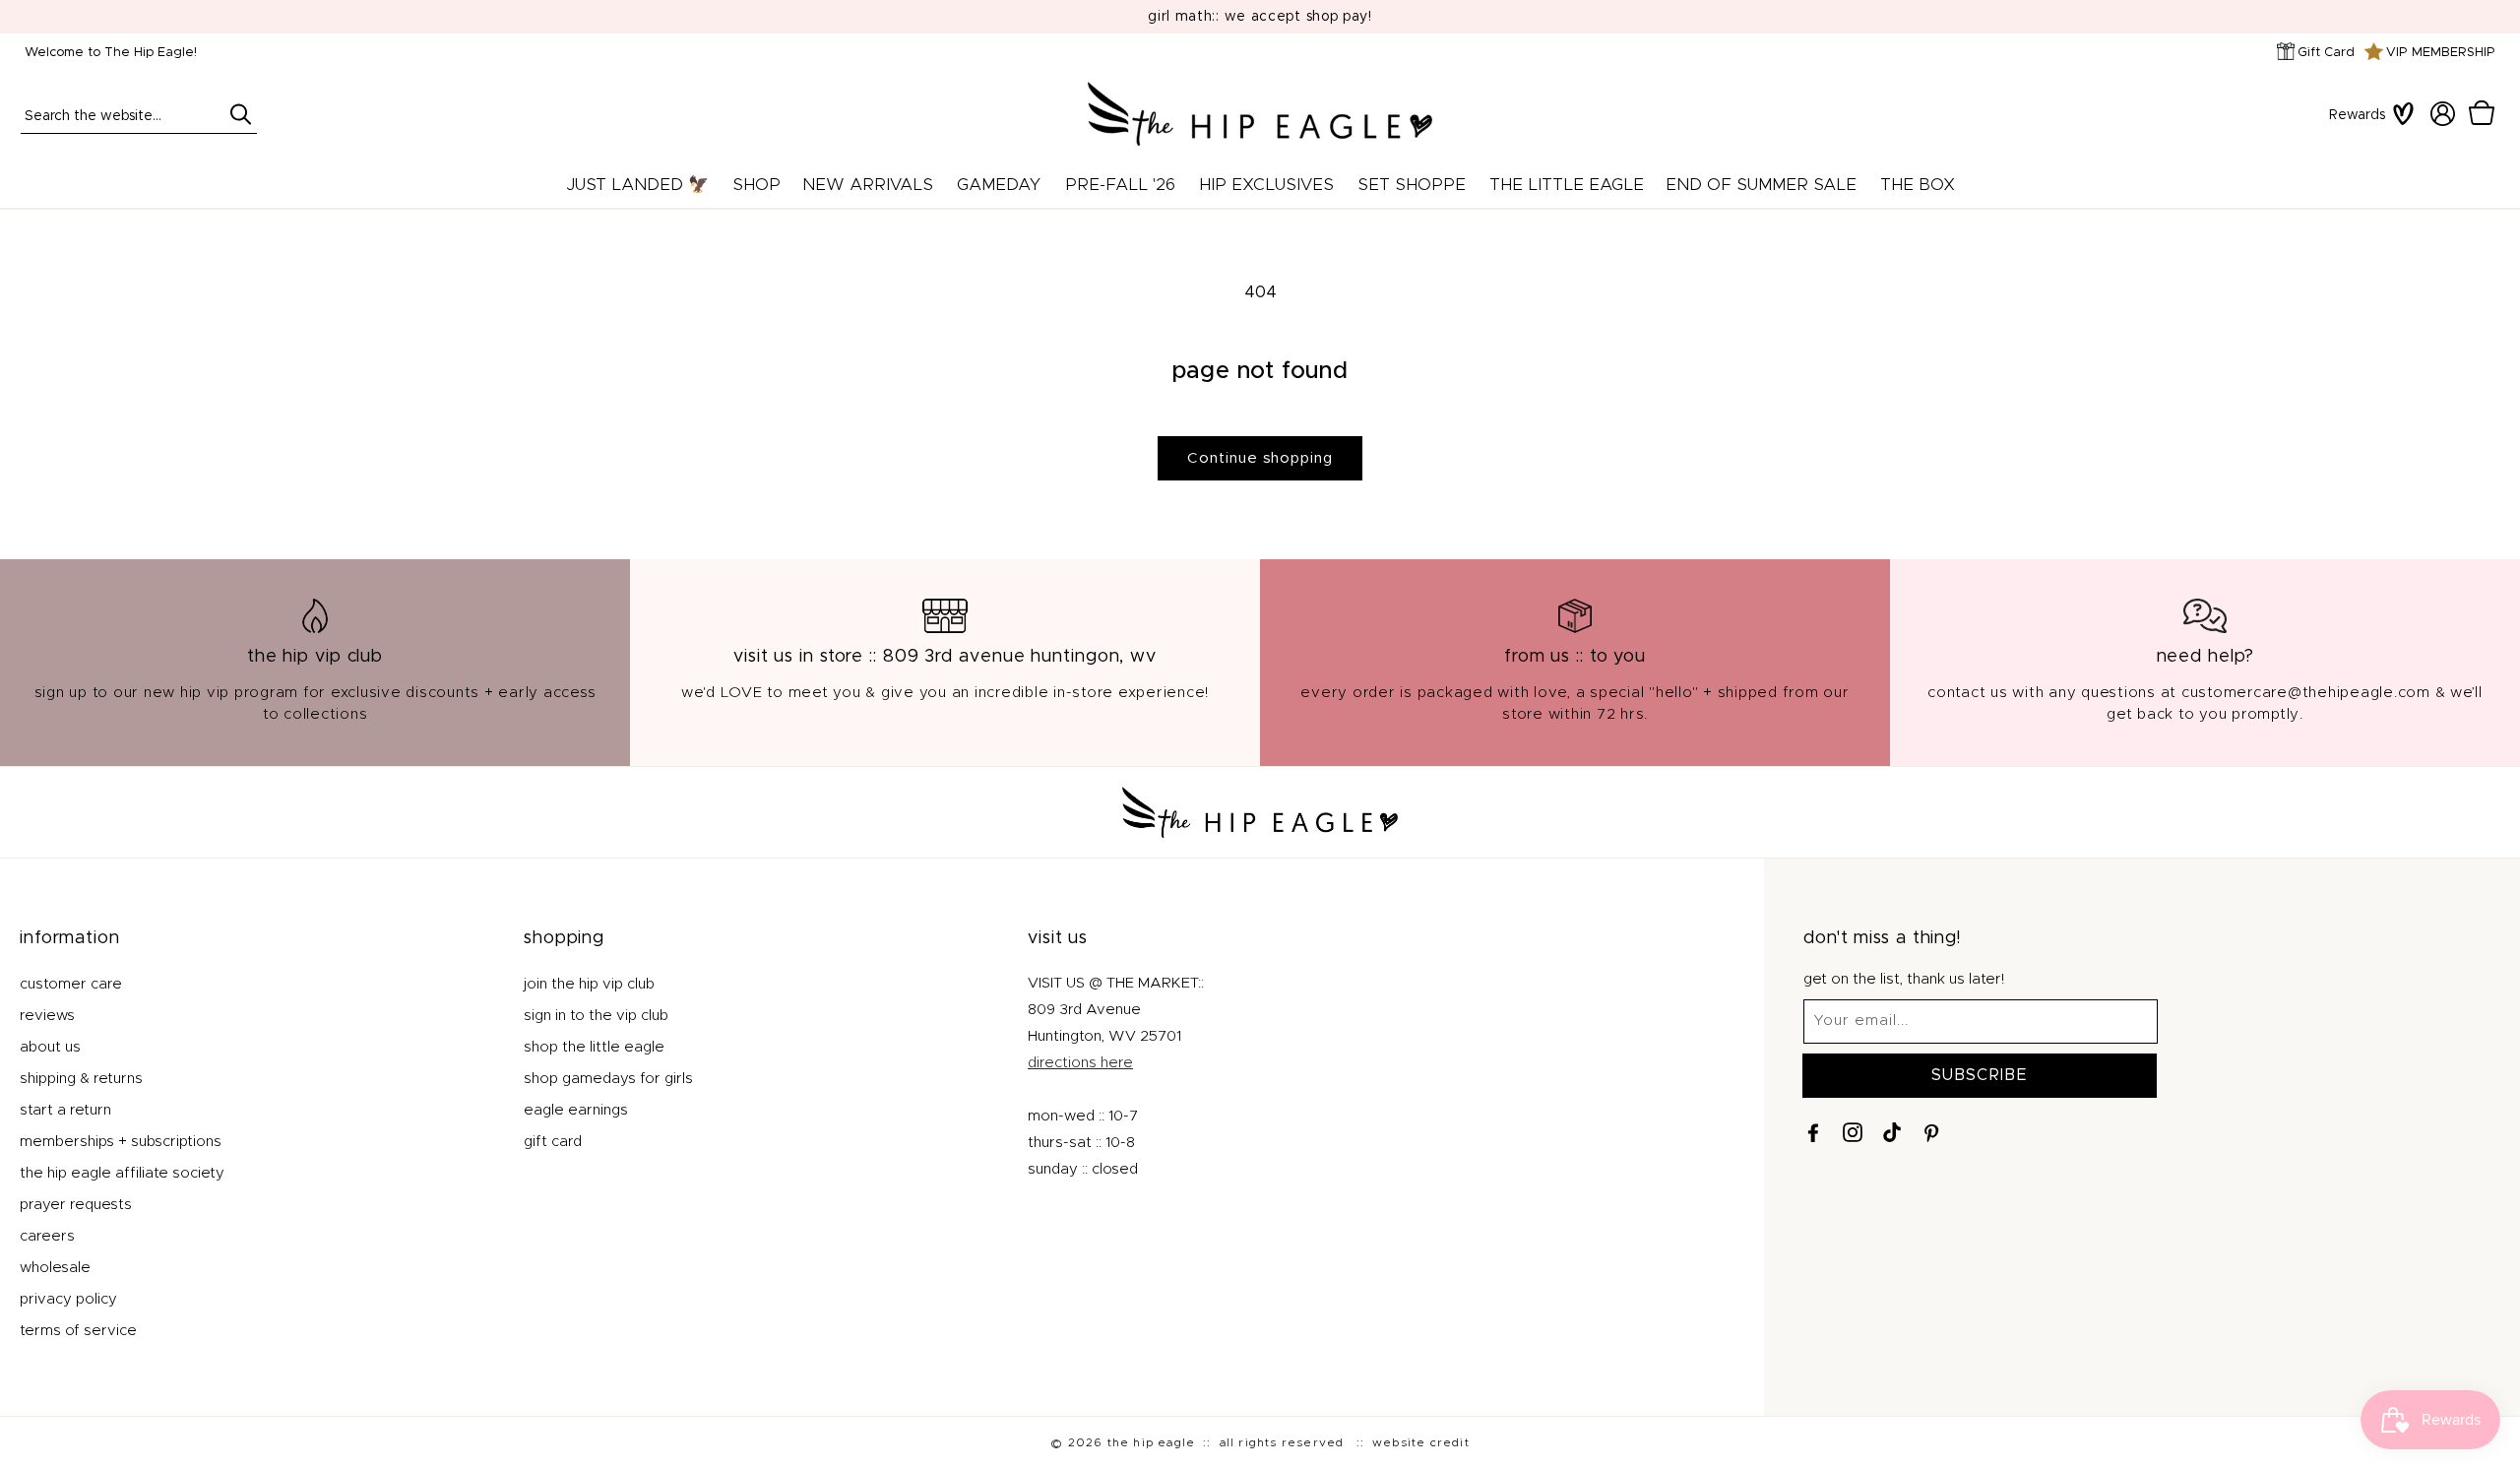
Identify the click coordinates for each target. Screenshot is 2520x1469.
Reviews (47, 1016)
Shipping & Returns (81, 1079)
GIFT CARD (553, 1142)
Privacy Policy (68, 1299)
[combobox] (139, 114)
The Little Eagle (1567, 185)
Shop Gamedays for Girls (608, 1079)
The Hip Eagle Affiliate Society (122, 1173)
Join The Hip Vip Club (589, 984)
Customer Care (71, 984)
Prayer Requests (76, 1205)
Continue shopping (1260, 458)
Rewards (2357, 115)
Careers (47, 1236)
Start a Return (65, 1110)
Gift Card (2326, 53)
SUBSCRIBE (1980, 1075)
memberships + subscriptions (121, 1142)
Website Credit (1421, 1442)
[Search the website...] (240, 114)
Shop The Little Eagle (594, 1047)
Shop (756, 185)
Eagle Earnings (576, 1110)
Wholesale (55, 1268)
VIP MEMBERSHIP (2441, 53)
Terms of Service (78, 1331)
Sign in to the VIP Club (596, 1016)
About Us (50, 1047)
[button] (2482, 113)
